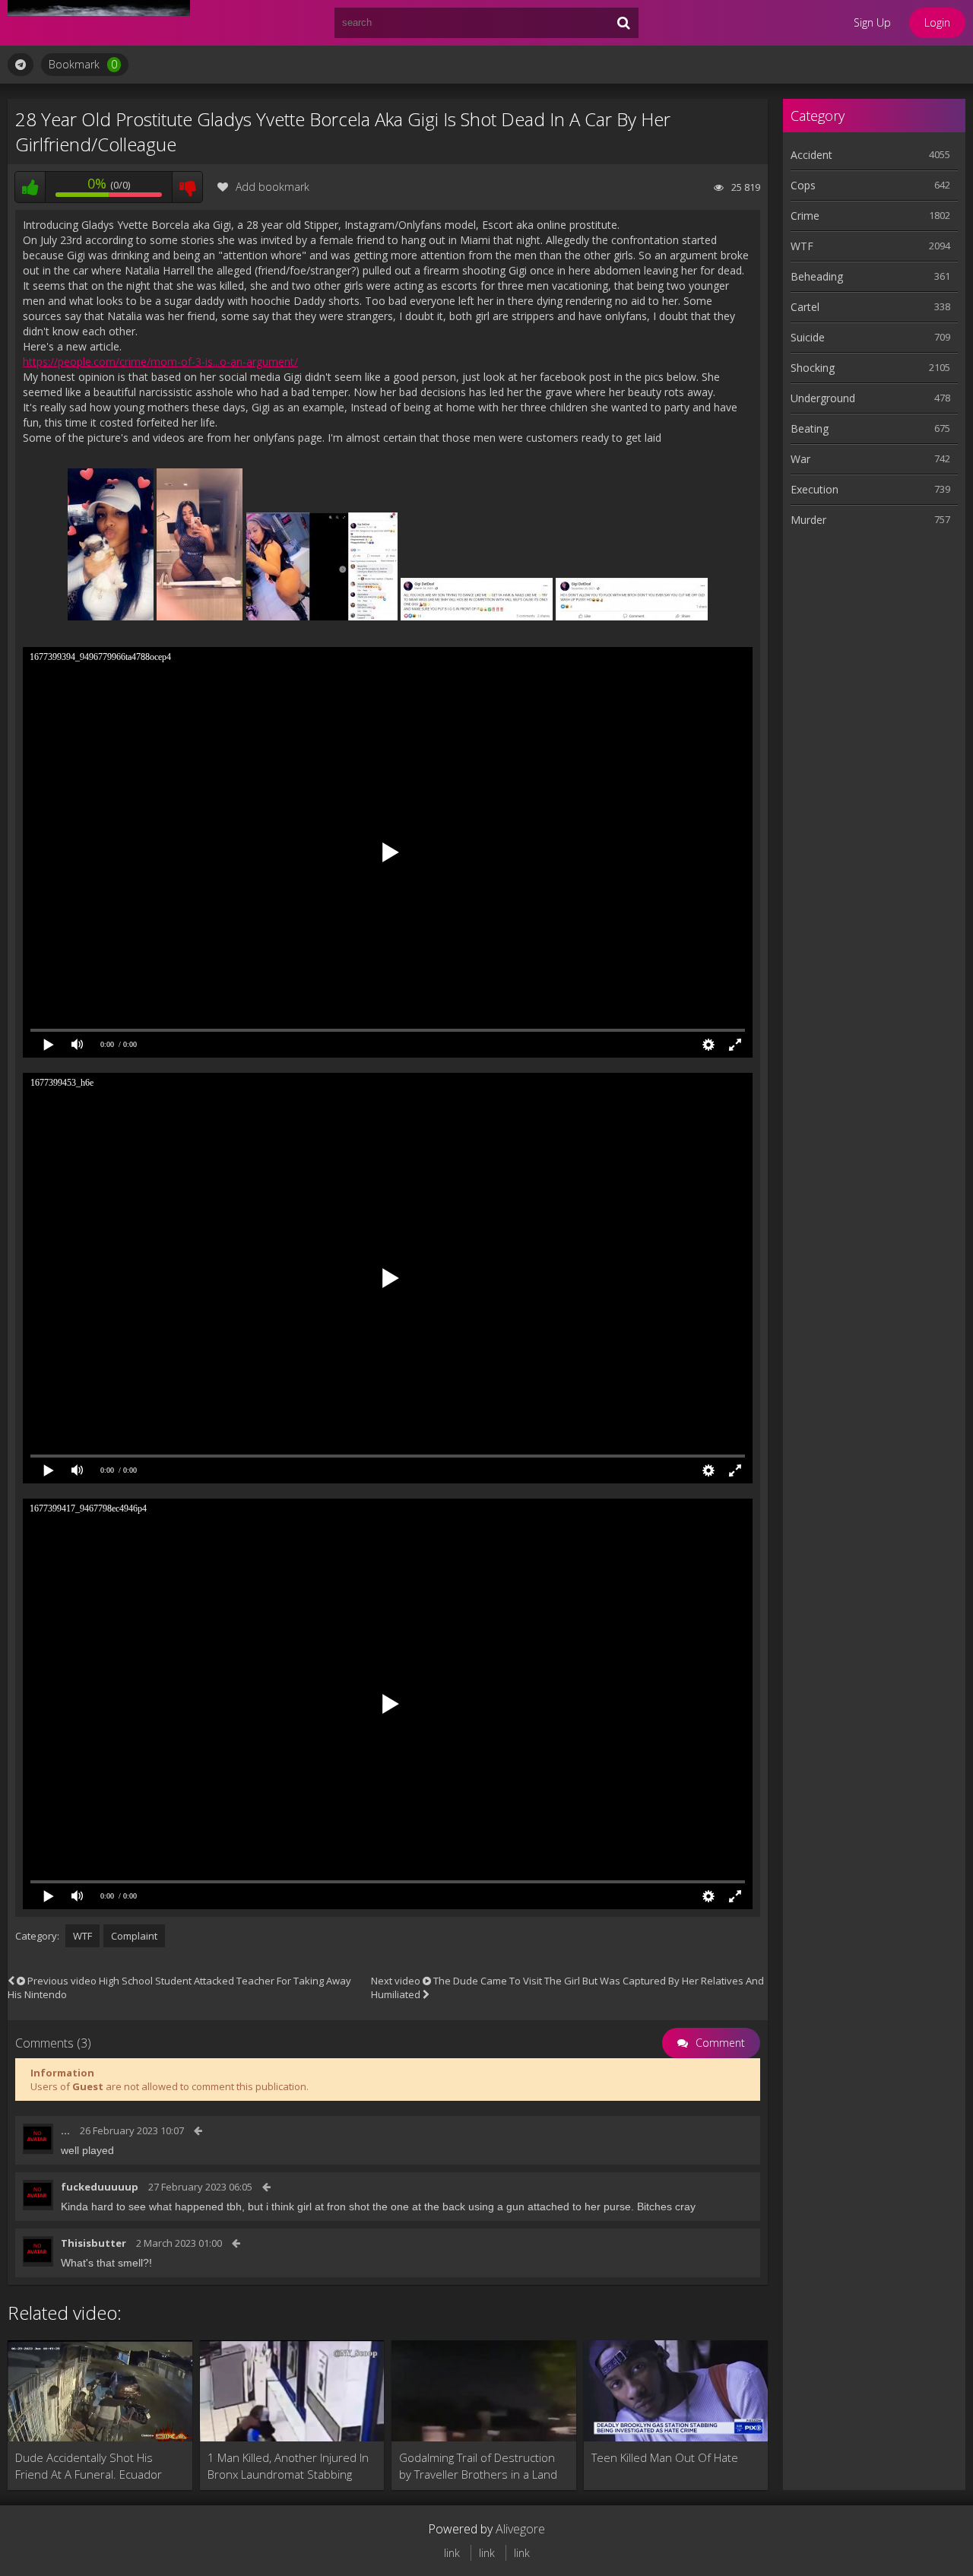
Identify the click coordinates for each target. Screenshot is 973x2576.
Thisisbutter (93, 2243)
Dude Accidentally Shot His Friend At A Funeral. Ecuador (89, 2466)
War (800, 459)
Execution (815, 489)
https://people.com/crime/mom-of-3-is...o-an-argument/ (160, 362)
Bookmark (83, 64)
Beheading (817, 276)
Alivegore (520, 2529)
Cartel (805, 307)
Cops (803, 185)
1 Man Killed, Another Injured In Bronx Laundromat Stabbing (288, 2466)
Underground (823, 398)
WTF (82, 1936)
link (452, 2553)
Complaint (134, 1936)
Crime (805, 216)
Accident (811, 155)
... (65, 2130)
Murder (808, 520)
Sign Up (872, 22)
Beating (810, 428)
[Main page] (99, 23)
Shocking (813, 368)
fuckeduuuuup (100, 2187)
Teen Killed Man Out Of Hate (665, 2457)
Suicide (808, 337)
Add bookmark (273, 187)
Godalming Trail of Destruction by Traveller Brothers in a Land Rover (478, 2466)
